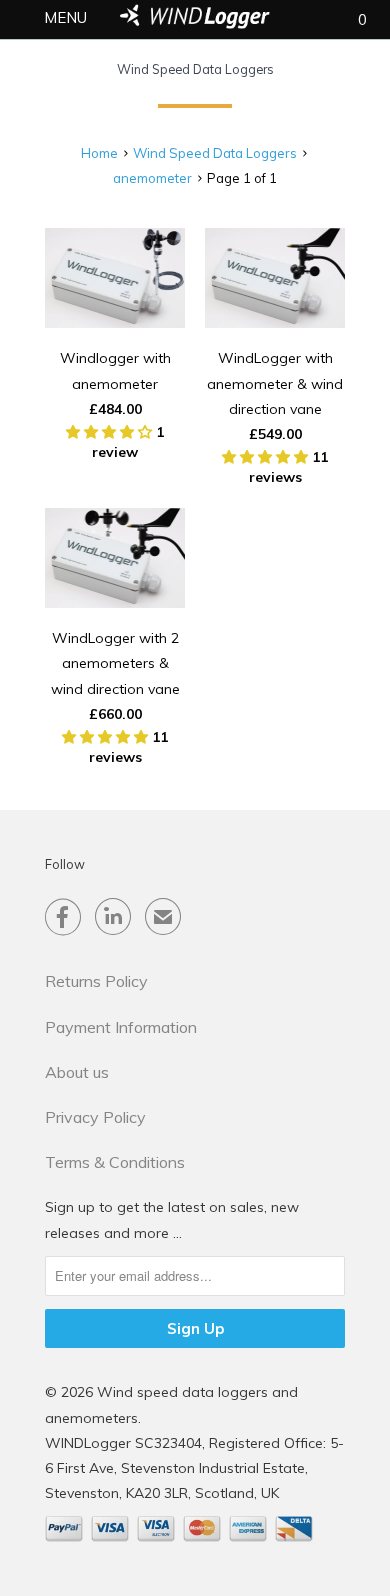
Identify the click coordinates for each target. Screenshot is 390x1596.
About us (77, 1072)
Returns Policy (96, 981)
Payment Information (121, 1027)
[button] (111, 432)
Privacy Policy (95, 1117)
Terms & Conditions (115, 1162)
